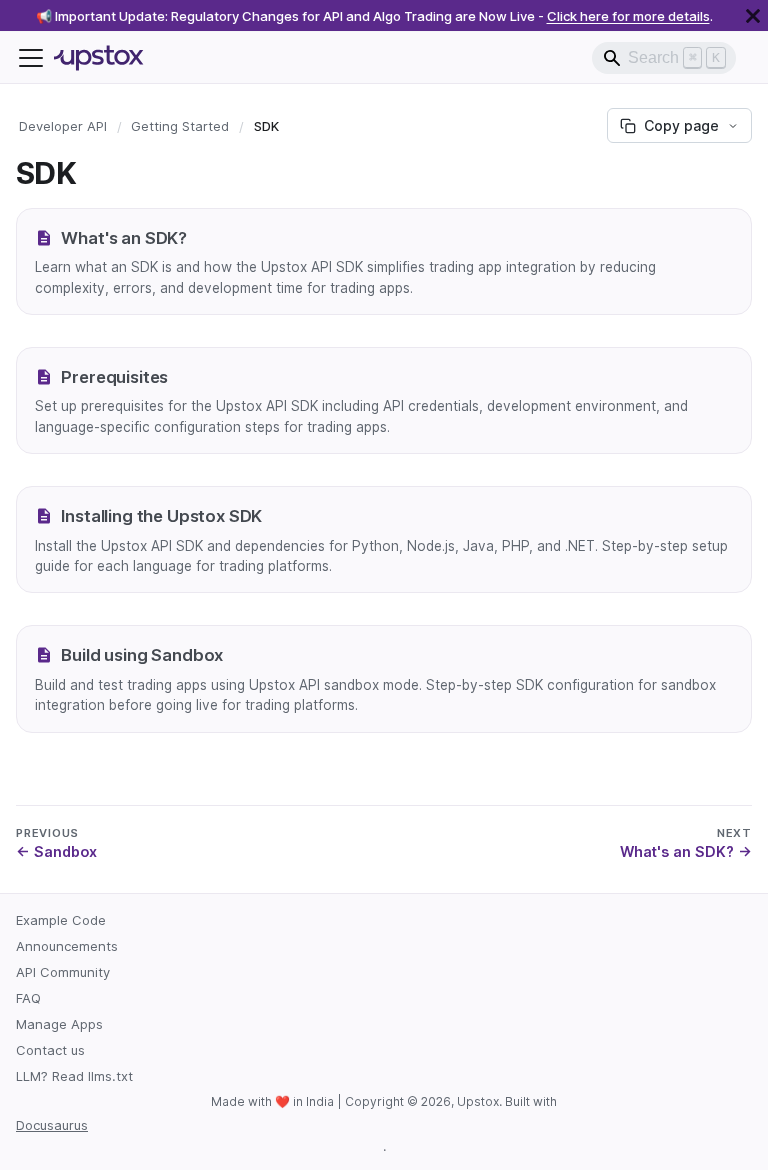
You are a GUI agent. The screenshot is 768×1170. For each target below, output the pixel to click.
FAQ (28, 998)
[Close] (753, 15)
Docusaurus (52, 1125)
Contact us (50, 1050)
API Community (63, 972)
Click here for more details (628, 16)
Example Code (61, 920)
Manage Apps (59, 1024)
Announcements (67, 946)
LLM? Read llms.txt (74, 1076)
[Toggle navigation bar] (31, 58)
